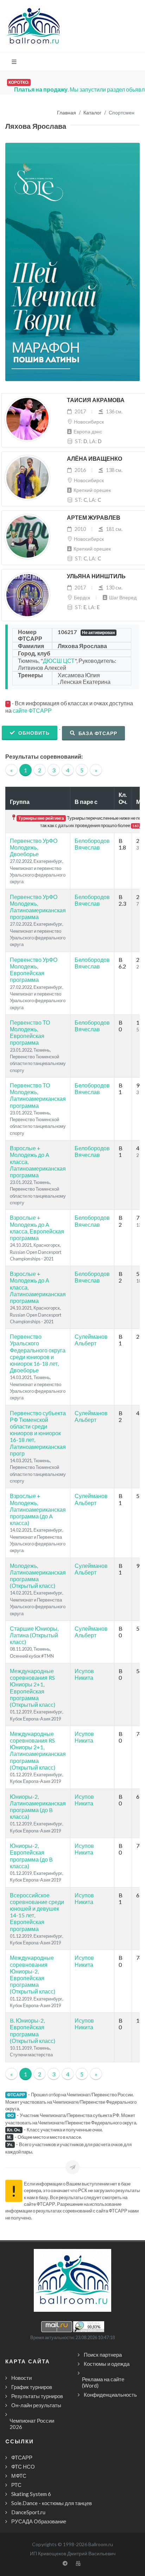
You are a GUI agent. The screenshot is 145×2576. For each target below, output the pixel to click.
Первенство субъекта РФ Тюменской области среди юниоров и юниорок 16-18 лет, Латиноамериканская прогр (38, 1433)
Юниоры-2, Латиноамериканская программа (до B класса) (38, 1807)
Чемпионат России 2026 (32, 2424)
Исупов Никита (84, 1674)
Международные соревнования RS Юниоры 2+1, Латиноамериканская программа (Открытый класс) (38, 1750)
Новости (21, 2378)
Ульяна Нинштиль (96, 576)
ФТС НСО (23, 2467)
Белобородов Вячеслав (92, 844)
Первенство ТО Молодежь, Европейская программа (30, 1033)
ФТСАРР (22, 2457)
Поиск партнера (103, 2355)
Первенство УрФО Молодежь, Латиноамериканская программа (38, 907)
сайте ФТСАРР (32, 710)
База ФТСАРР (97, 733)
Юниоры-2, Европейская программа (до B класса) (31, 1856)
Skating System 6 (31, 2494)
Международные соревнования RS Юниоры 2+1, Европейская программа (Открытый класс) (33, 1688)
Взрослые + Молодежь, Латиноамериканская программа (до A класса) (38, 1509)
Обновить (33, 733)
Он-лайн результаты (36, 2405)
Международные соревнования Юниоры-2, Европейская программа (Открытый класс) (33, 1974)
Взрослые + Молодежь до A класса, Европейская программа (37, 1228)
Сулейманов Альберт (91, 1340)
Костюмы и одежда (107, 2364)
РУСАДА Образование (39, 2521)
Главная (67, 113)
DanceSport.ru (28, 2512)
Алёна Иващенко (94, 459)
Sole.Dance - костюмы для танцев (52, 2503)
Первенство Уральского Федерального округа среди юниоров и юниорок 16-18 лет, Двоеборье (38, 1353)
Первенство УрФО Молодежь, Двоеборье (34, 847)
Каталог (92, 113)
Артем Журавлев (94, 518)
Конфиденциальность (110, 2395)
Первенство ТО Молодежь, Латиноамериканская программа (38, 1095)
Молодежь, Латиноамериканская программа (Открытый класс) (38, 1576)
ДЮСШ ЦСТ (59, 661)
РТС (16, 2485)
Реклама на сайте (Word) (103, 2382)
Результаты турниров (37, 2396)
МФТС (19, 2476)
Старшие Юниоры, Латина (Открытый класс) (34, 1635)
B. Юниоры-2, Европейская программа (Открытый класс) (33, 2031)
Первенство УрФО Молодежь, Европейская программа (34, 970)
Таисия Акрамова (96, 400)
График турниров (32, 2387)
